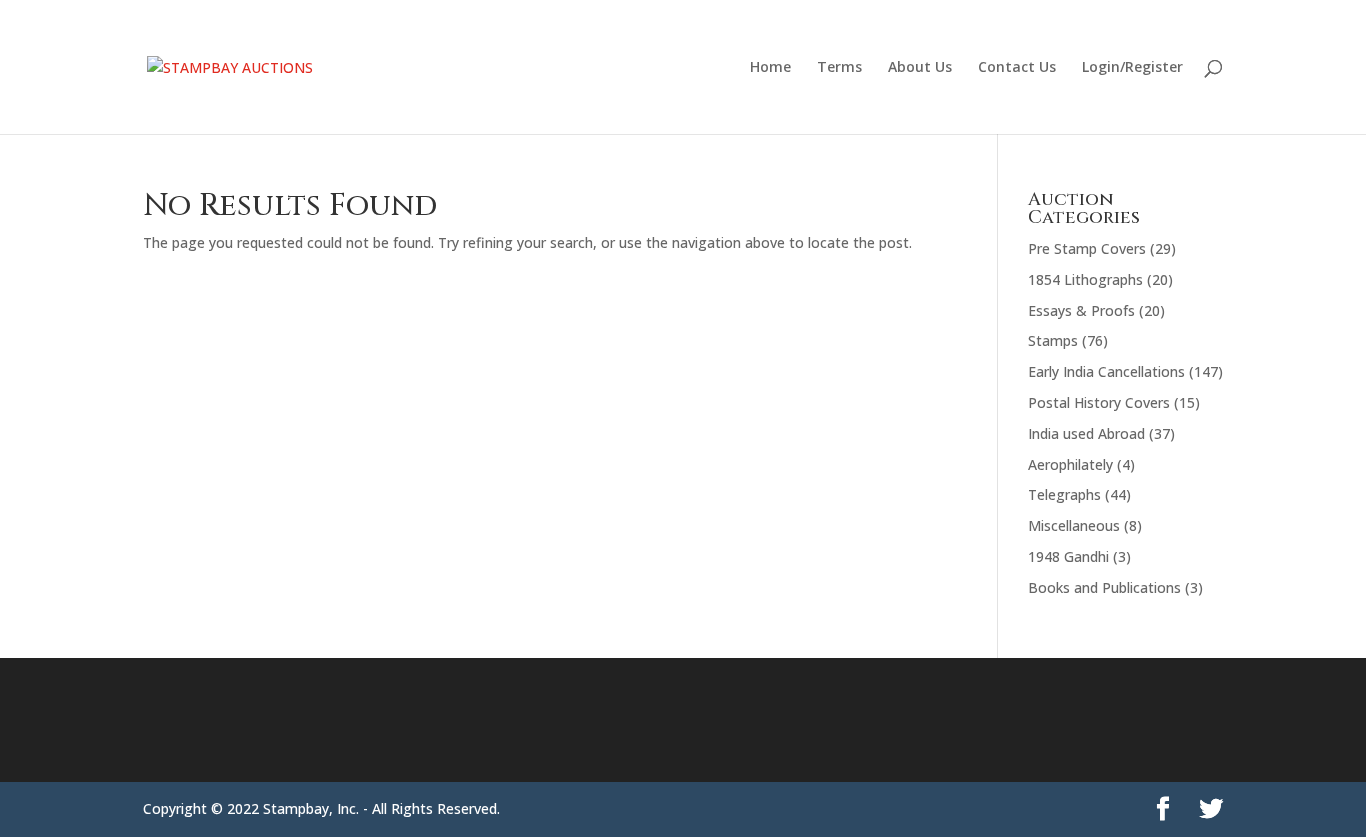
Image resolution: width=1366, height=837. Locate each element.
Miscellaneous (1074, 525)
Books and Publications (1104, 587)
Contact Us (1017, 68)
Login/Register (1132, 68)
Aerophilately (1070, 464)
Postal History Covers (1099, 402)
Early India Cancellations (1106, 371)
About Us (920, 68)
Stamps (1053, 340)
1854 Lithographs (1085, 279)
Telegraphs (1064, 494)
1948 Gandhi (1068, 556)
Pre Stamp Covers (1087, 248)
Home (770, 68)
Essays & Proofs (1081, 310)
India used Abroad (1086, 433)
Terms (839, 68)
